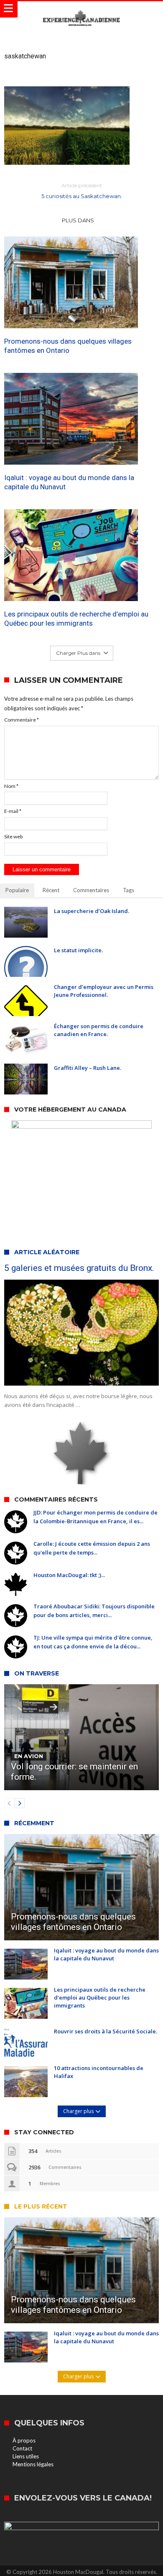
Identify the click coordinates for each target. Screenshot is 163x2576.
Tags (129, 890)
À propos (24, 2440)
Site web (13, 836)
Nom (11, 786)
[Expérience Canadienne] (81, 9)
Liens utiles (26, 2456)
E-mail (13, 811)
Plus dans (79, 220)
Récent (51, 890)
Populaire (17, 890)
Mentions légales (33, 2464)
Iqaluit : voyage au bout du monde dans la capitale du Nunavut (69, 482)
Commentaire (22, 720)
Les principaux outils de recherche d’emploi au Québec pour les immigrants (76, 619)
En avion (29, 1756)
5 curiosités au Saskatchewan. (82, 191)
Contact (22, 2448)
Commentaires (91, 890)
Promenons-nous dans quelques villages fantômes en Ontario (68, 346)
